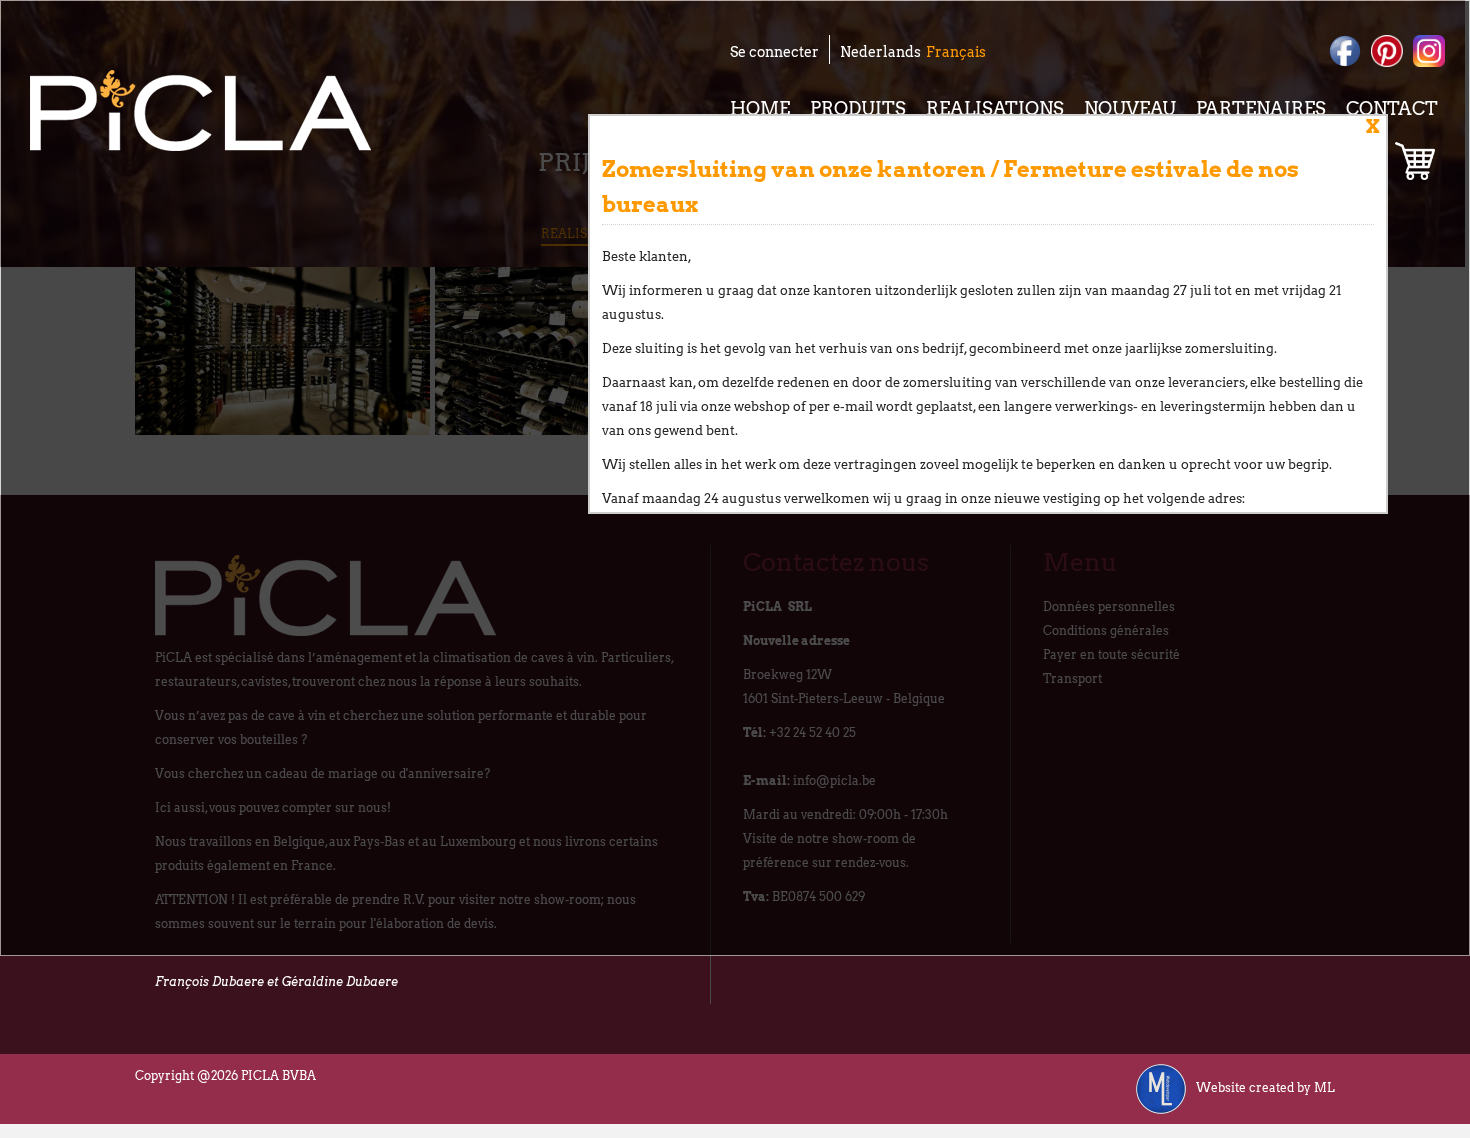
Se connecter (774, 52)
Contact (1392, 108)
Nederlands (880, 52)
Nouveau (1130, 108)
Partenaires (1261, 108)
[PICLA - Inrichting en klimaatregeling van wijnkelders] (200, 110)
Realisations (995, 108)
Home (760, 108)
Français (956, 52)
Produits (858, 108)
